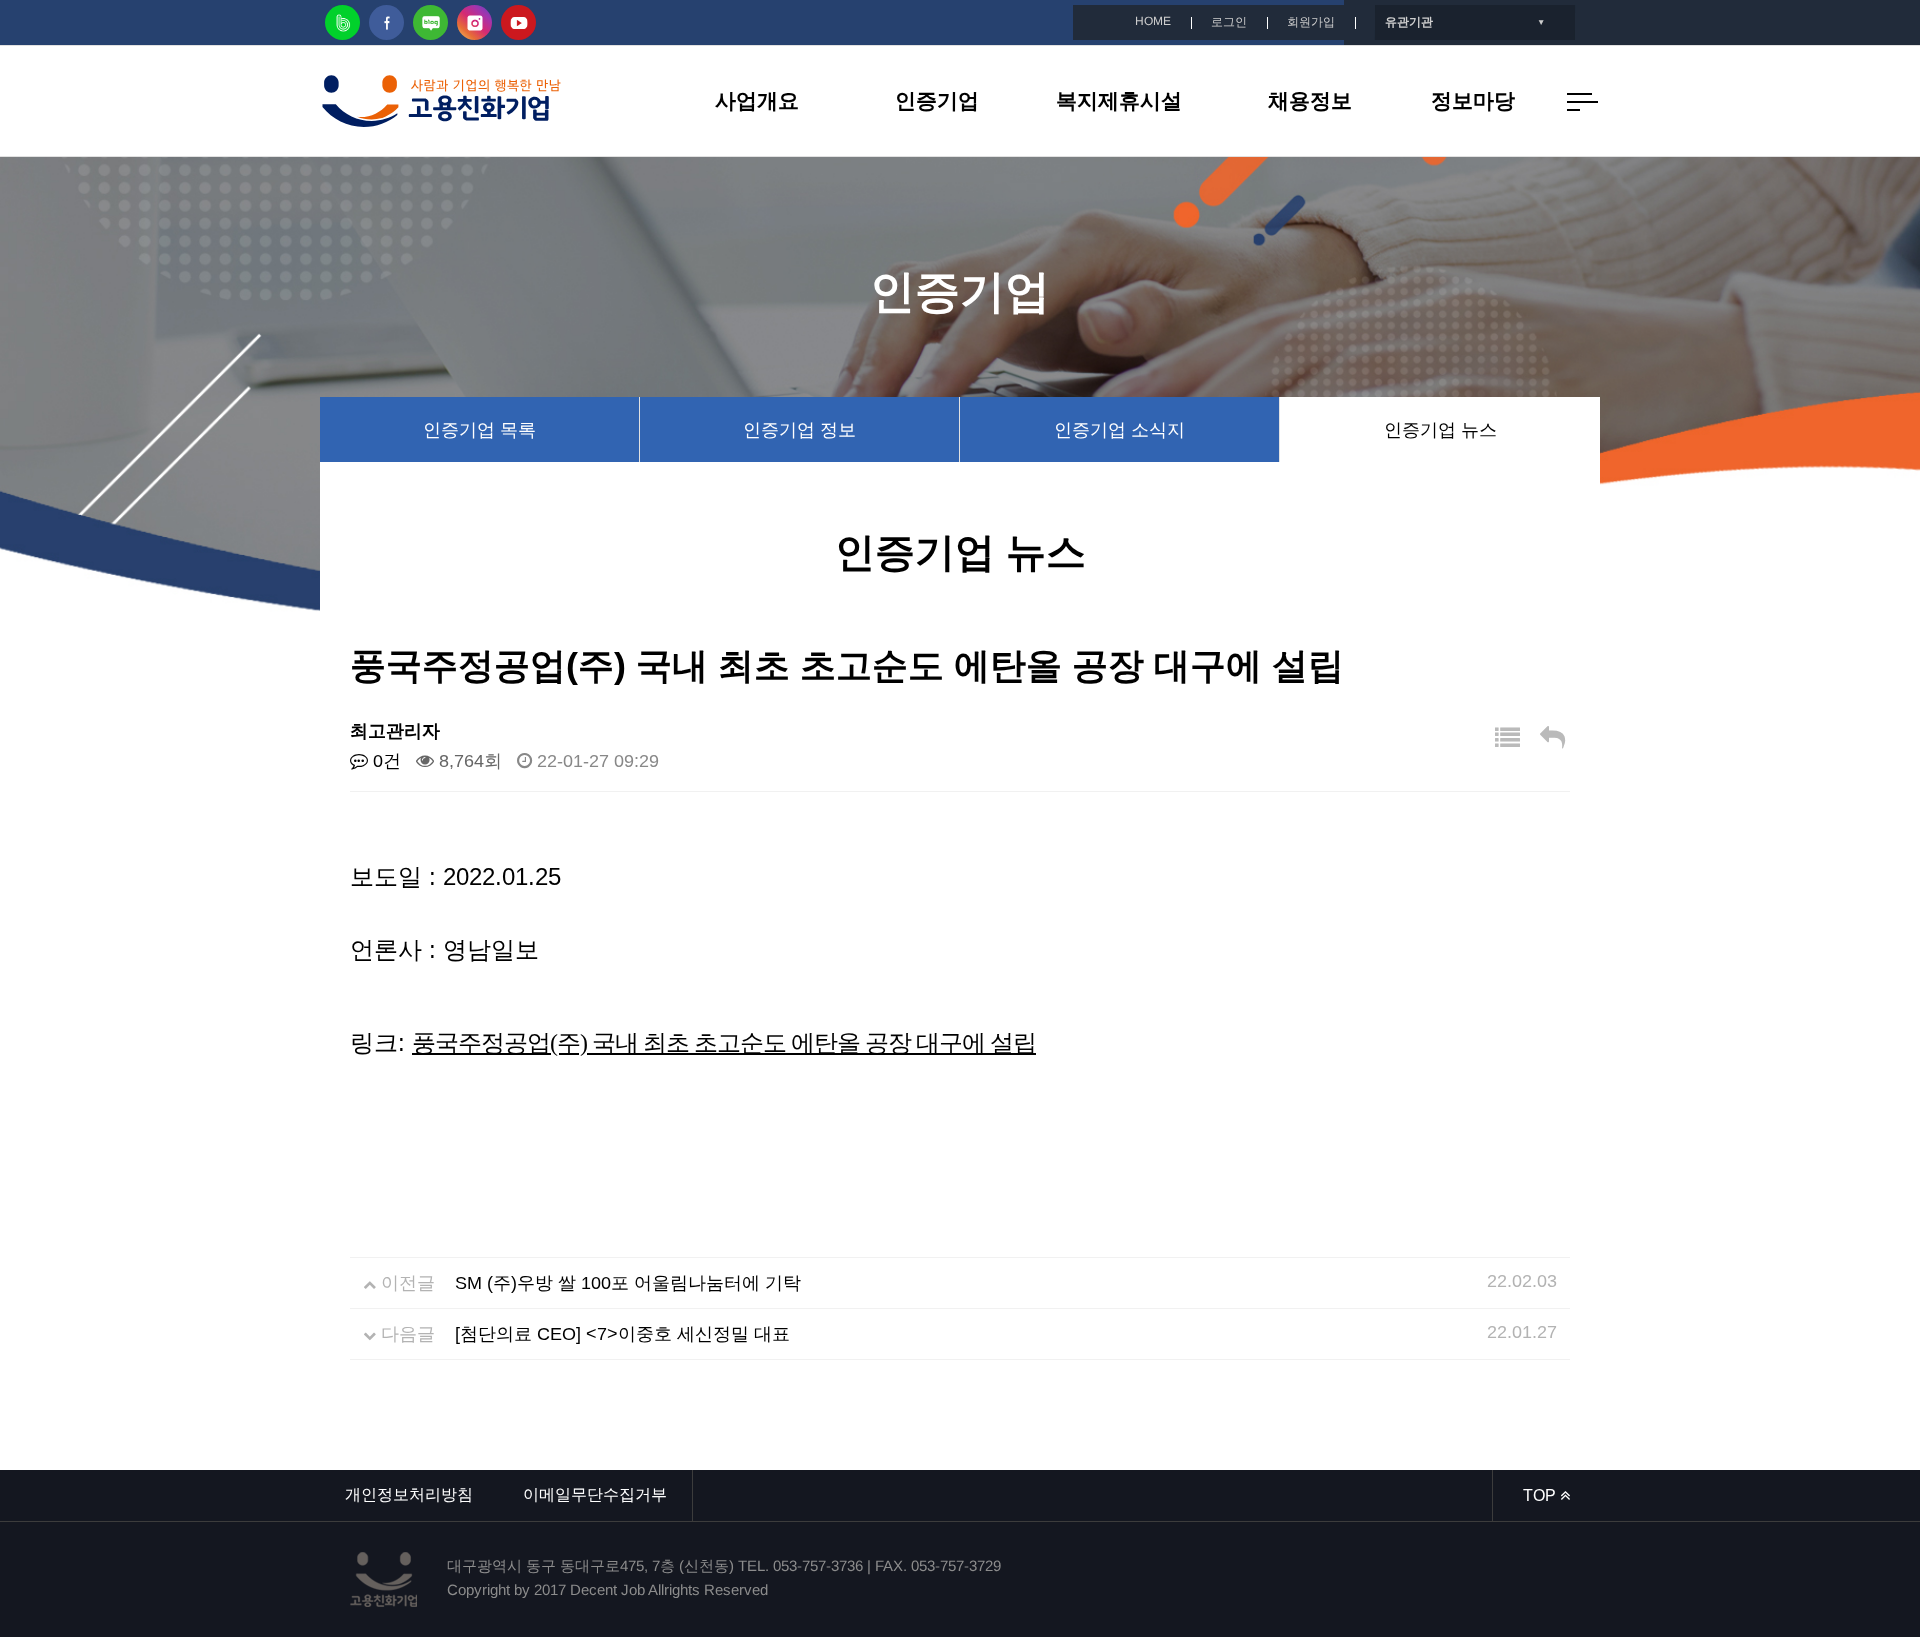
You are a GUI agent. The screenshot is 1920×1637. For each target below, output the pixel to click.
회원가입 (1311, 22)
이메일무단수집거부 (595, 1494)
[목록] (1507, 738)
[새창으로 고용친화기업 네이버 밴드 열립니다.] (342, 22)
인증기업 (937, 100)
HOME (1153, 21)
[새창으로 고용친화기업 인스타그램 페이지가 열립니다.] (474, 22)
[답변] (1552, 738)
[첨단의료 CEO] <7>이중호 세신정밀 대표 (622, 1334)
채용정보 (1310, 100)
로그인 (1229, 22)
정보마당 (1473, 100)
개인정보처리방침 (409, 1494)
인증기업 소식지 (1119, 430)
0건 (384, 761)
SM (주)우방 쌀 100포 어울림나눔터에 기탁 (628, 1283)
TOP (1541, 1495)
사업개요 (757, 100)
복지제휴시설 (1119, 100)
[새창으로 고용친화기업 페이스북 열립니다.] (386, 22)
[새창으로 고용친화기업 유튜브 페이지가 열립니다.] (518, 22)
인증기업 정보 (799, 430)
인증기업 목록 (479, 430)
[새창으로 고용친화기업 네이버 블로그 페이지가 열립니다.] (430, 22)
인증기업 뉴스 (1440, 430)
